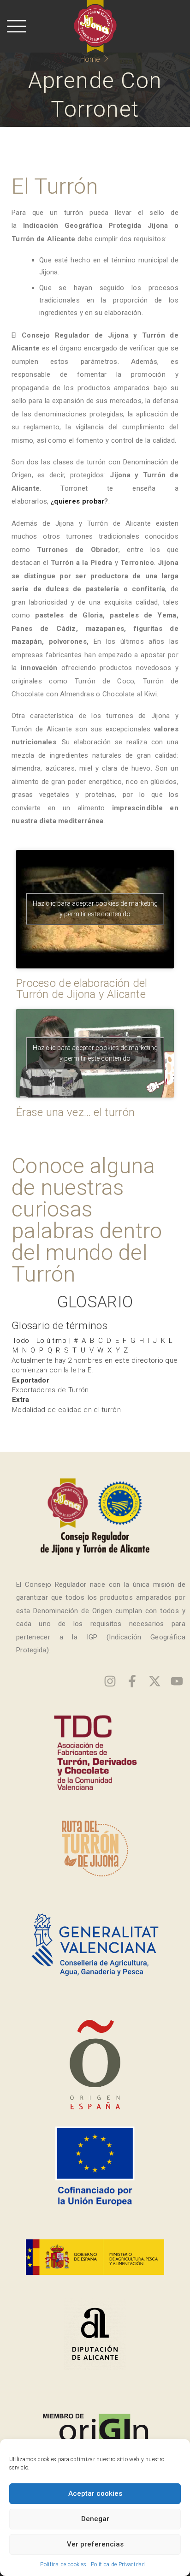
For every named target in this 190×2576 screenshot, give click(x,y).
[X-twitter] (155, 1681)
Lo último (51, 1341)
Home (90, 59)
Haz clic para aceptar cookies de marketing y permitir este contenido (95, 909)
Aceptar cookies (95, 2493)
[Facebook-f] (132, 1681)
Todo (21, 1341)
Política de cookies (63, 2564)
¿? (80, 501)
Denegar (95, 2519)
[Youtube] (177, 1681)
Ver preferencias (95, 2544)
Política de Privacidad (118, 2564)
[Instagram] (110, 1681)
